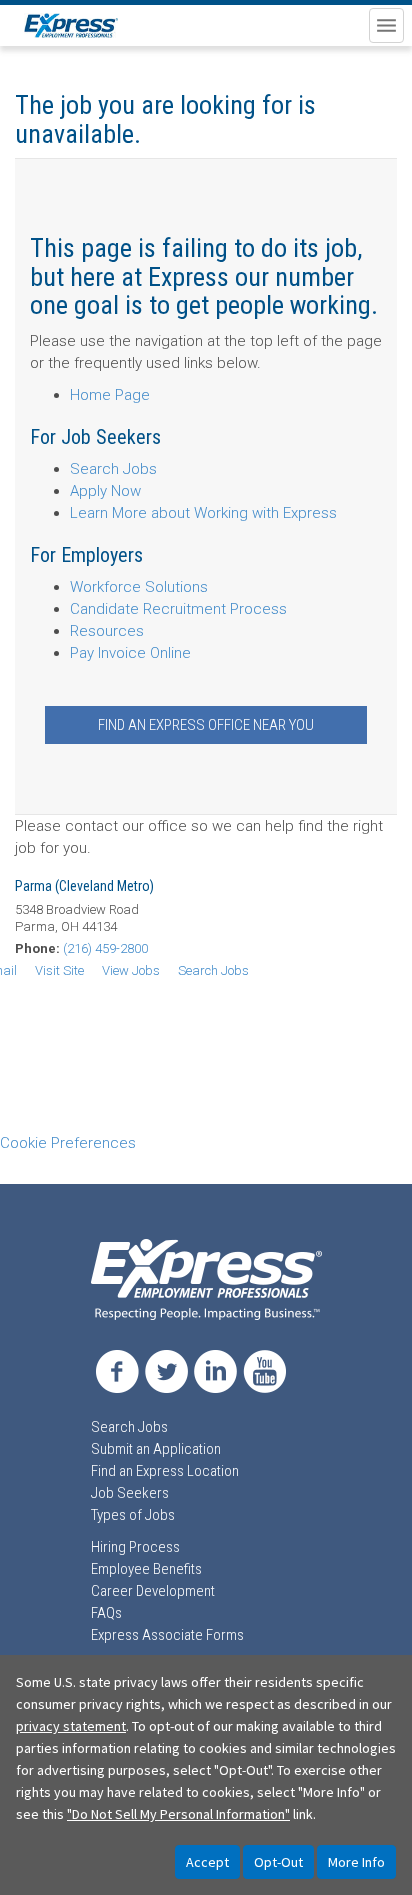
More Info (356, 1862)
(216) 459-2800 (105, 948)
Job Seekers (130, 1493)
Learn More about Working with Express (203, 513)
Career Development (153, 1591)
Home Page (110, 395)
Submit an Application (156, 1449)
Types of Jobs (133, 1515)
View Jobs (131, 970)
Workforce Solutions (139, 587)
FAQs (106, 1613)
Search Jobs (113, 469)
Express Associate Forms (167, 1635)
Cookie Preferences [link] (68, 1143)
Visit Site (59, 970)
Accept (207, 1862)
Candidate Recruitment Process (178, 609)
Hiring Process (135, 1547)
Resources (107, 631)
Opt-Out (278, 1862)
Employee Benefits (146, 1569)
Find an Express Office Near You (206, 725)
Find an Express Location (165, 1471)
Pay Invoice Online (130, 653)
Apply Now (105, 491)
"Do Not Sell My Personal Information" (178, 1814)
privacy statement (71, 1726)
